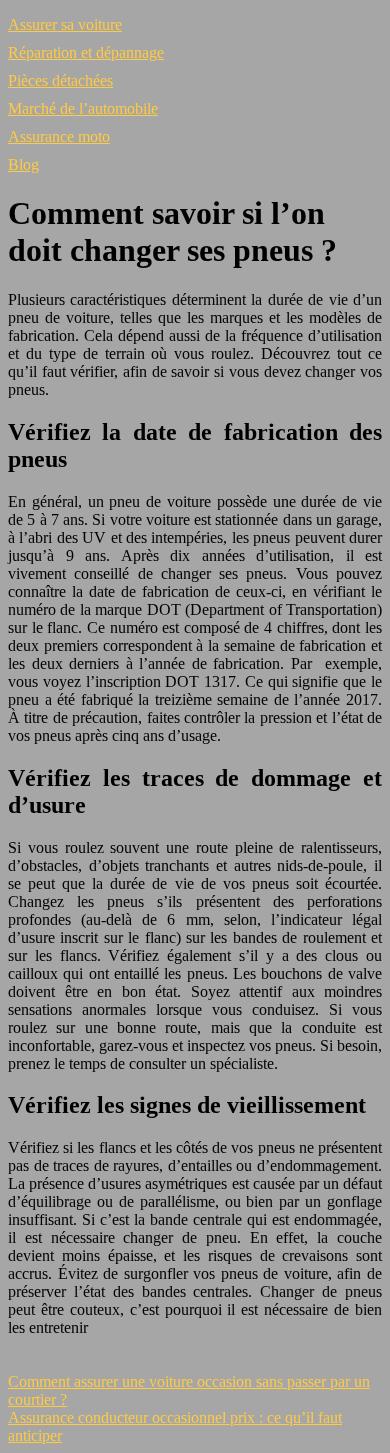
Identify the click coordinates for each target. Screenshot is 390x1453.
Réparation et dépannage (86, 52)
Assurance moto (59, 136)
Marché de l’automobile (83, 108)
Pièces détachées (60, 80)
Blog (23, 164)
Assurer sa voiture (65, 24)
